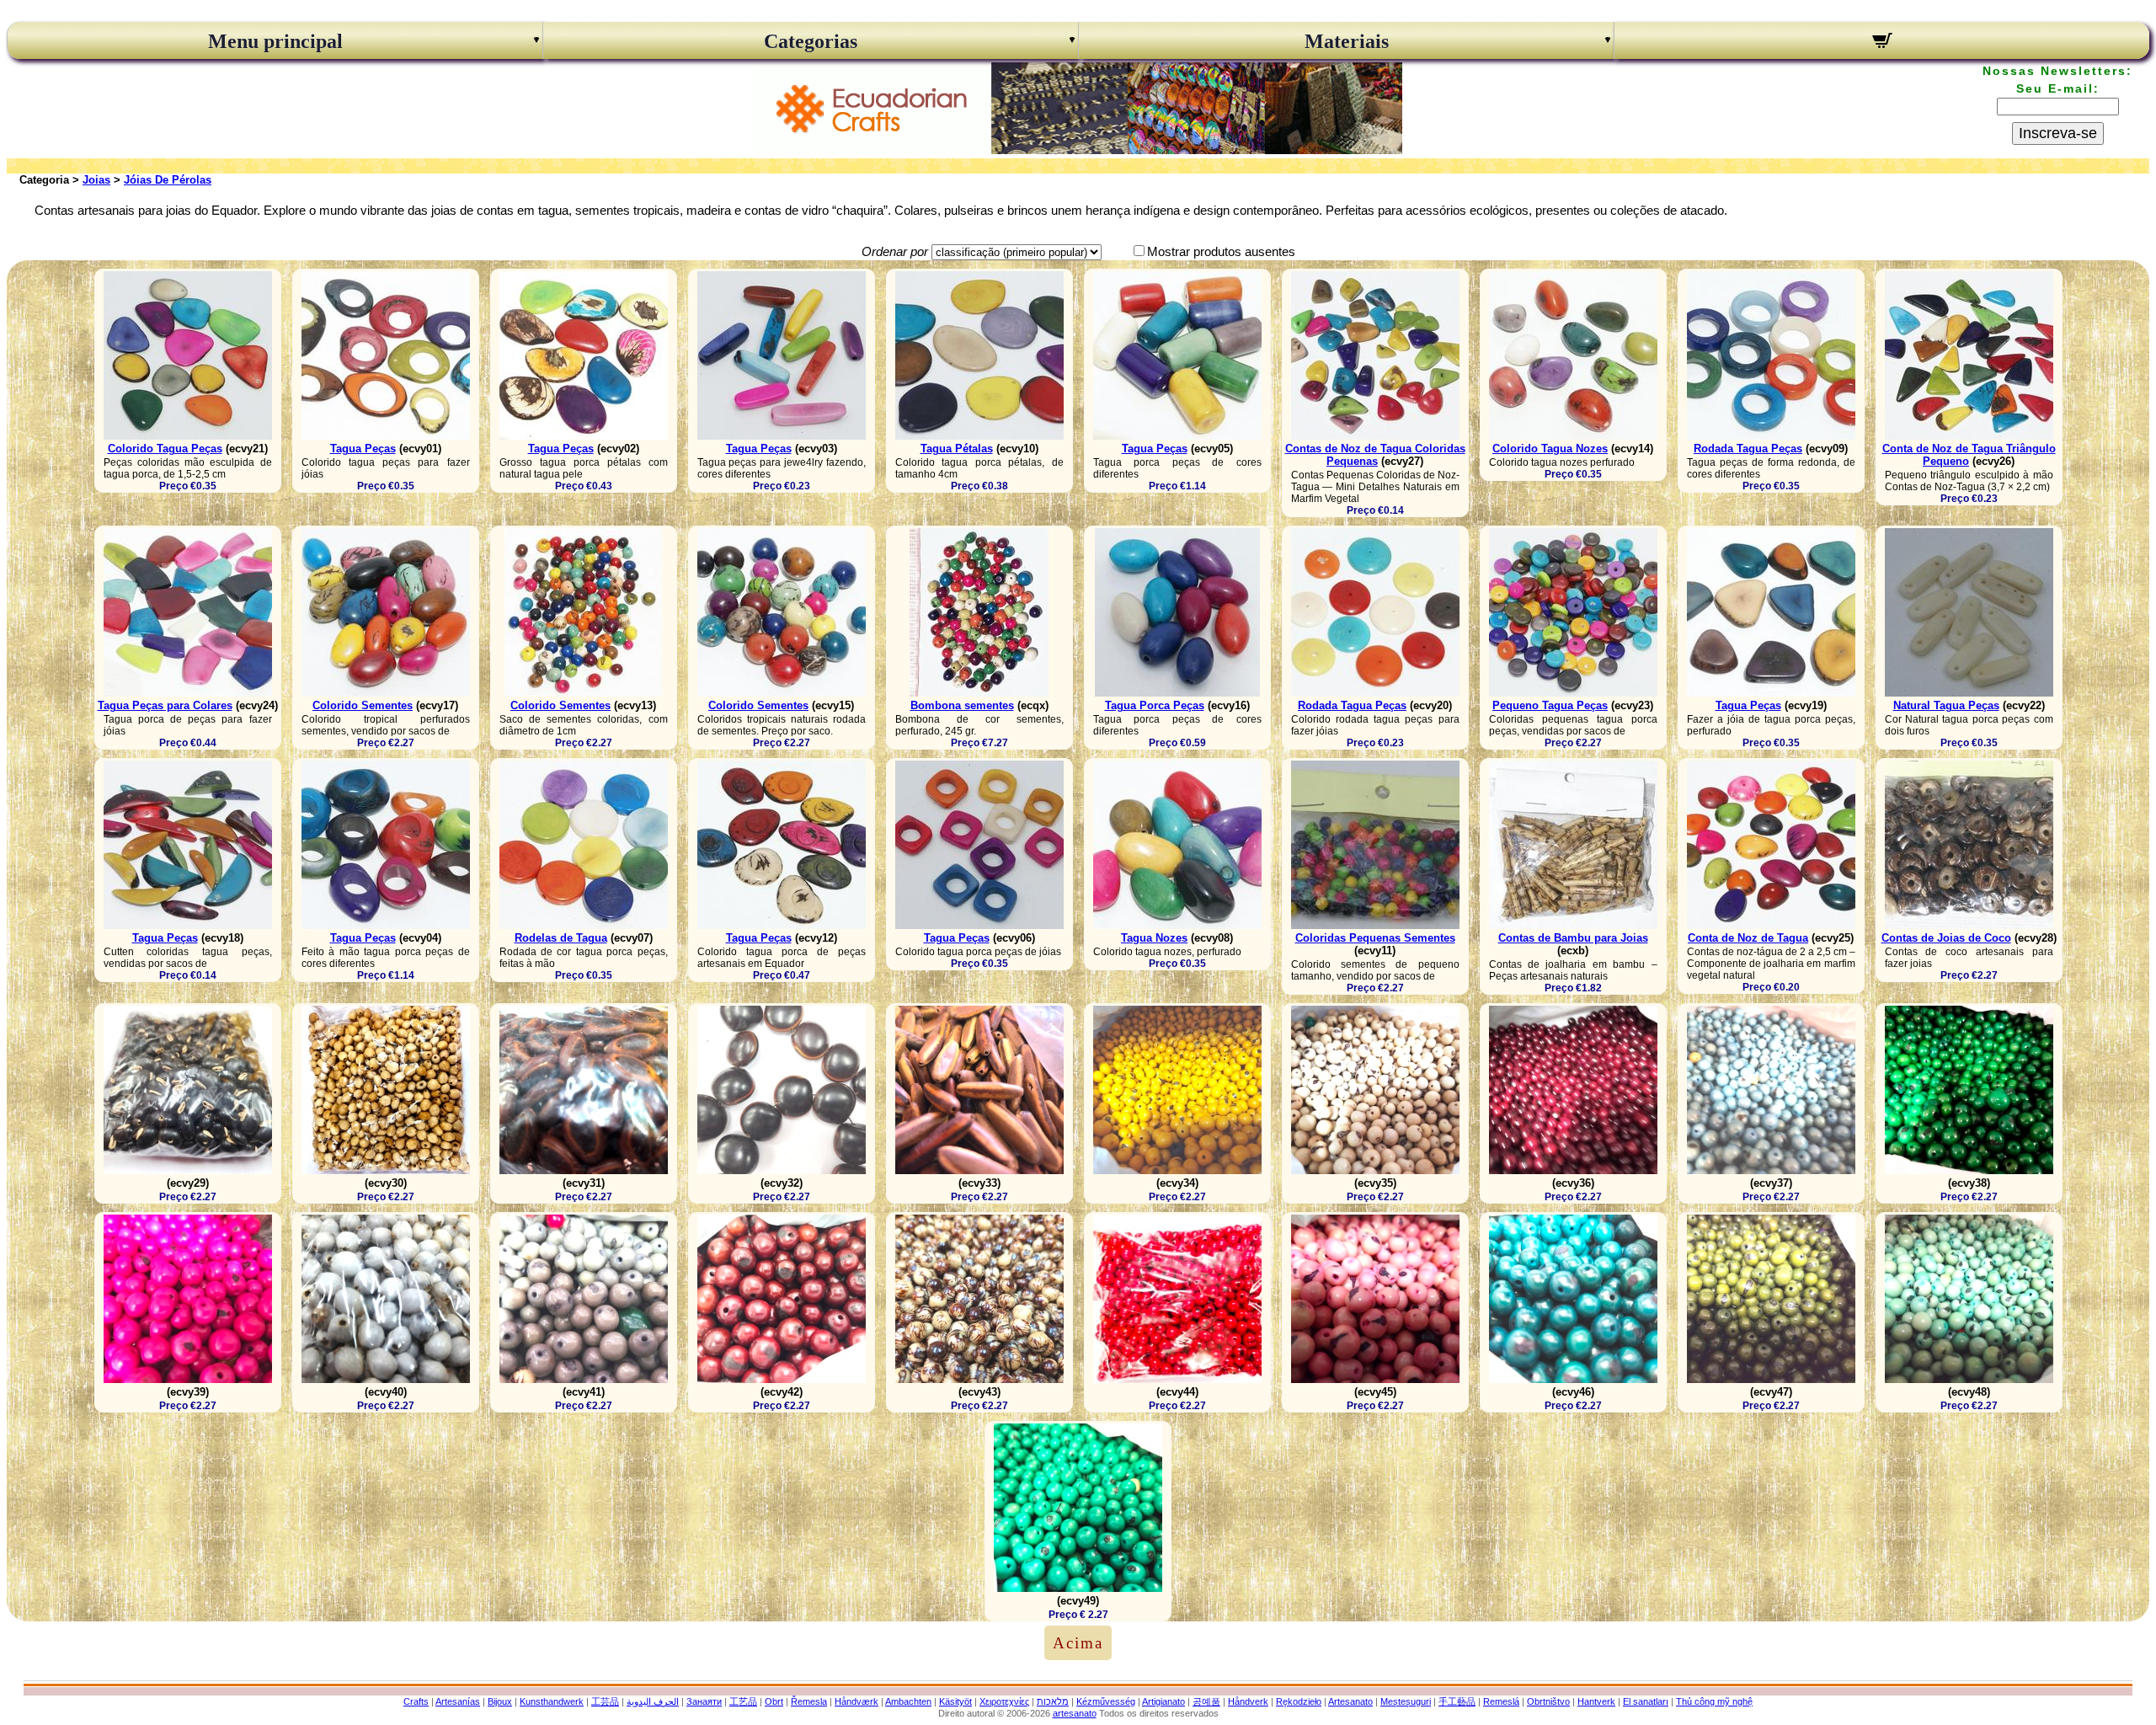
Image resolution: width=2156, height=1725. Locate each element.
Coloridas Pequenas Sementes (1375, 938)
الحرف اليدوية (653, 1701)
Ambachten (908, 1701)
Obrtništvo (1548, 1701)
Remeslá (1501, 1701)
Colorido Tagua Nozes (1550, 449)
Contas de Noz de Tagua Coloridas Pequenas (1375, 455)
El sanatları (1646, 1701)
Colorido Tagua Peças (165, 449)
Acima (1078, 1643)
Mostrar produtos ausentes (1221, 251)
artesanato (1075, 1713)
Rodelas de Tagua (561, 938)
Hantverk (1596, 1701)
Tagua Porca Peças (1155, 705)
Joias (96, 180)
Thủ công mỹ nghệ (1714, 1701)
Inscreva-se (2058, 133)
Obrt (774, 1701)
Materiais (1347, 41)
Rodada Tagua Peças (1748, 449)
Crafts (416, 1701)
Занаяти (704, 1701)
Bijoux (500, 1701)
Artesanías (458, 1701)
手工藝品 (1457, 1701)
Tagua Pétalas (957, 449)
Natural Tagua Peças (1946, 705)
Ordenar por (895, 251)
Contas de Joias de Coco (1946, 938)
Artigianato (1163, 1701)
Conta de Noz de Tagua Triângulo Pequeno (1969, 455)
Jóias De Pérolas (168, 180)
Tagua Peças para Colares (165, 705)
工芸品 (605, 1701)
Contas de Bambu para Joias (1573, 938)
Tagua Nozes (1154, 938)
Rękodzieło (1299, 1701)
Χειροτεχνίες (1004, 1701)
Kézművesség (1106, 1701)
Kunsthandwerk (552, 1701)
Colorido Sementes (363, 705)
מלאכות (1053, 1701)
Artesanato (1350, 1701)
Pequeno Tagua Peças (1550, 705)
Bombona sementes (962, 705)
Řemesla (809, 1701)
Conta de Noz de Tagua (1748, 938)
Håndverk (1248, 1701)
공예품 (1206, 1701)
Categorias (811, 41)
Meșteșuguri (1406, 1701)
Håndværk (857, 1701)
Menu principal (275, 41)
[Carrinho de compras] (1882, 43)
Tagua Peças (363, 449)
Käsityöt (955, 1701)
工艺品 (743, 1701)
